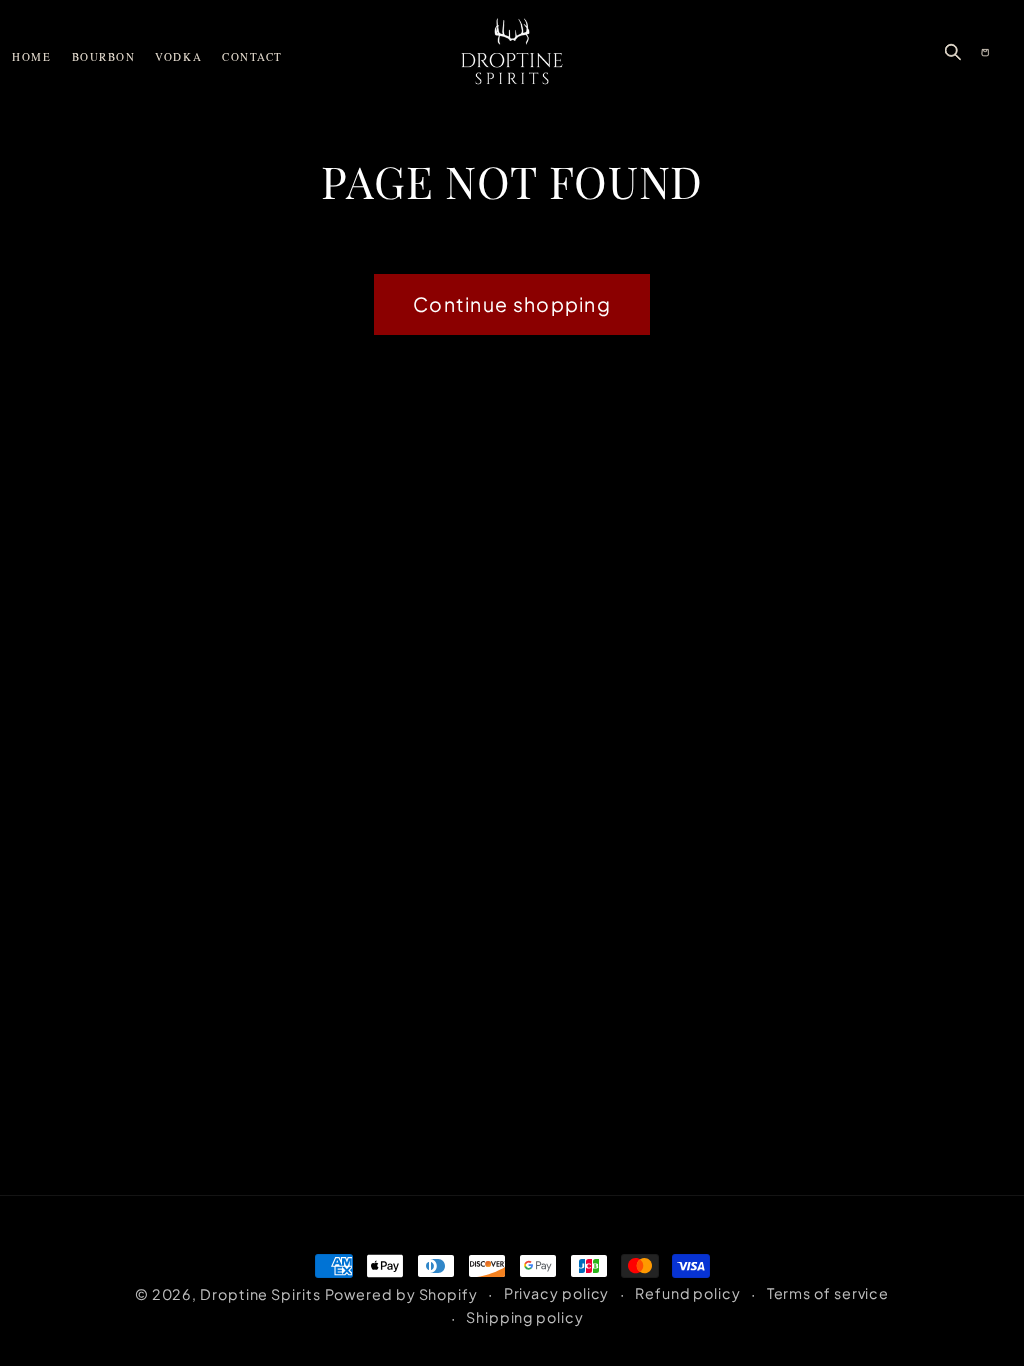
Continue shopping (512, 304)
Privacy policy (557, 1293)
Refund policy (688, 1293)
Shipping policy (525, 1317)
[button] (953, 52)
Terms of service (828, 1293)
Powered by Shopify (401, 1294)
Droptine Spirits (260, 1294)
